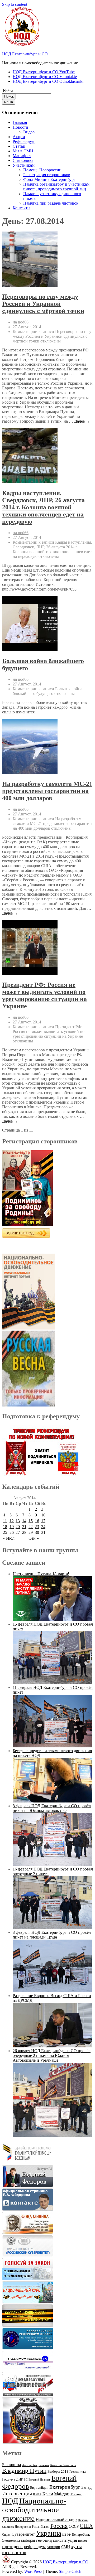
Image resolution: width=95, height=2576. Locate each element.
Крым (48, 2494)
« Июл (9, 1538)
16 (37, 1521)
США (86, 2526)
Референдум (24, 141)
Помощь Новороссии (42, 170)
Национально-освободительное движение (34, 2510)
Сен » (34, 1538)
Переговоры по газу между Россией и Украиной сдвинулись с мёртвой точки (43, 304)
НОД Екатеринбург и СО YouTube (44, 72)
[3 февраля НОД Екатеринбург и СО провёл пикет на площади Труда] (52, 1991)
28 (24, 1532)
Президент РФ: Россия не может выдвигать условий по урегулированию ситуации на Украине (44, 995)
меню (9, 102)
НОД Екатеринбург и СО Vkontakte (45, 77)
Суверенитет (23, 2534)
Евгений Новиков (39, 2480)
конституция (65, 2540)
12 (12, 1521)
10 (43, 1515)
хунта (77, 2546)
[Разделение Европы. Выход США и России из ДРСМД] (52, 2046)
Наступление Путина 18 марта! (41, 1574)
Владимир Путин (24, 2471)
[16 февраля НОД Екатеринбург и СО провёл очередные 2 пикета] (52, 1928)
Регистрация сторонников (47, 175)
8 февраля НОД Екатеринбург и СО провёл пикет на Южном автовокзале (52, 1808)
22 (31, 1527)
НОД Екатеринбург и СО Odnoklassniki (48, 81)
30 (37, 1532)
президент (13, 2546)
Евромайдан (39, 2488)
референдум (35, 2547)
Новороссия (23, 2527)
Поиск (9, 96)
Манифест (22, 156)
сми (66, 2546)
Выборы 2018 (58, 2471)
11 (5, 1521)
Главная (20, 122)
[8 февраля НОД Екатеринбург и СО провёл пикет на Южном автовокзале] (52, 1864)
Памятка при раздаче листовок (51, 203)
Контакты (22, 208)
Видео (29, 132)
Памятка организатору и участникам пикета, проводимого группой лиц (56, 187)
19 (12, 1527)
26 (12, 1532)
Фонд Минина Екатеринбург (49, 179)
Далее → (82, 421)
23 (37, 1527)
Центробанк (81, 2535)
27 (18, 1532)
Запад (86, 2487)
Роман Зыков (41, 2527)
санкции (53, 2547)
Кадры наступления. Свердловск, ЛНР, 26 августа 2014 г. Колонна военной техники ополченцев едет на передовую (43, 507)
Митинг (76, 2494)
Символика (23, 160)
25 (5, 1532)
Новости (20, 127)
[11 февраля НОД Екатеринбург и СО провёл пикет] (52, 1746)
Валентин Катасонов (63, 2465)
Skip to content (15, 4)
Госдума (9, 2479)
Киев (37, 2494)
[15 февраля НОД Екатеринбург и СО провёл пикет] (52, 1683)
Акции (19, 137)
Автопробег (30, 2465)
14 (24, 1521)
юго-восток (14, 2552)
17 (43, 1521)
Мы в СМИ (23, 151)
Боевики (44, 2465)
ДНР (19, 2479)
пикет (83, 2541)
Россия (59, 2526)
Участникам (24, 165)
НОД (10, 2501)
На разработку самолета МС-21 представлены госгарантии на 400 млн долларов (47, 791)
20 (18, 1527)
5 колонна (12, 2465)
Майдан (62, 2494)
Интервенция (17, 2493)
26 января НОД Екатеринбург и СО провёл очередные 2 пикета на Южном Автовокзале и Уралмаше (52, 2055)
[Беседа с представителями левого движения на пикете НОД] (52, 1801)
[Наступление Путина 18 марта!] (52, 1619)
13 (18, 1521)
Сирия (6, 2535)
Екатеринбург (65, 2487)
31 (43, 1532)
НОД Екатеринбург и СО (25, 54)
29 (31, 1532)
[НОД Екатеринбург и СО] (6, 2562)
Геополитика (78, 2472)
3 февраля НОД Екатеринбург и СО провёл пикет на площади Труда (52, 1935)
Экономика (11, 2541)
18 (5, 1527)
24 (43, 1527)
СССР (74, 2526)
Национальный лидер (56, 2519)
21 (24, 1527)
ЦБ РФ (66, 2535)
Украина (49, 2533)
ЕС (26, 2480)
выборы (28, 2540)
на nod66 (21, 322)
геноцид (44, 2540)
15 (31, 1521)
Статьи (19, 146)
